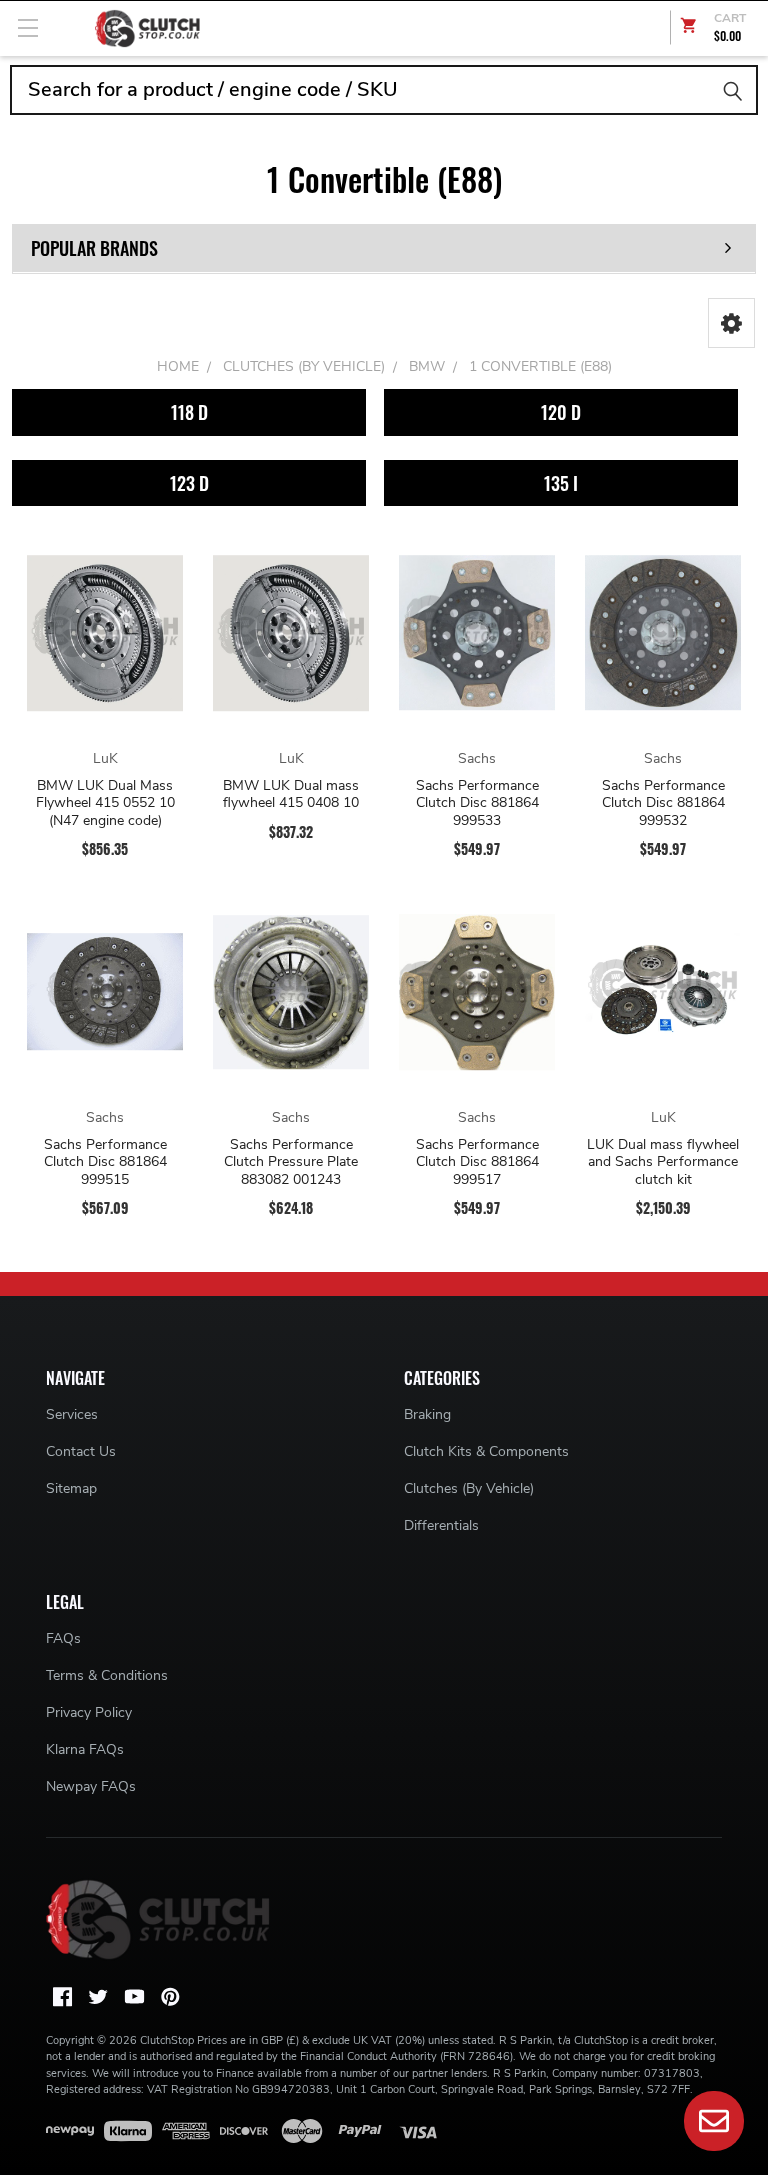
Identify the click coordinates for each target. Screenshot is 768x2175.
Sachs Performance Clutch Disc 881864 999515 (105, 1162)
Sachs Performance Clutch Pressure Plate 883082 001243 (291, 1162)
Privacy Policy (89, 1712)
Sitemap (71, 1488)
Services (72, 1414)
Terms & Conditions (107, 1675)
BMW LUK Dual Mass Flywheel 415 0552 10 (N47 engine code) (105, 803)
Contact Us (81, 1451)
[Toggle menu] (27, 27)
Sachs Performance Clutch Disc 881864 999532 (663, 803)
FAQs (63, 1638)
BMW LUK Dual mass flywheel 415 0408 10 (291, 794)
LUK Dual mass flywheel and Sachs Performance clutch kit (663, 1162)
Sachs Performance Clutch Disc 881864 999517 (477, 1162)
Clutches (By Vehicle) (469, 1488)
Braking (427, 1414)
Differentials (441, 1525)
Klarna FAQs (85, 1749)
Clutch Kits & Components (486, 1451)
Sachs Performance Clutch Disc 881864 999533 (477, 803)
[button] (731, 323)
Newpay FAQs (91, 1786)
